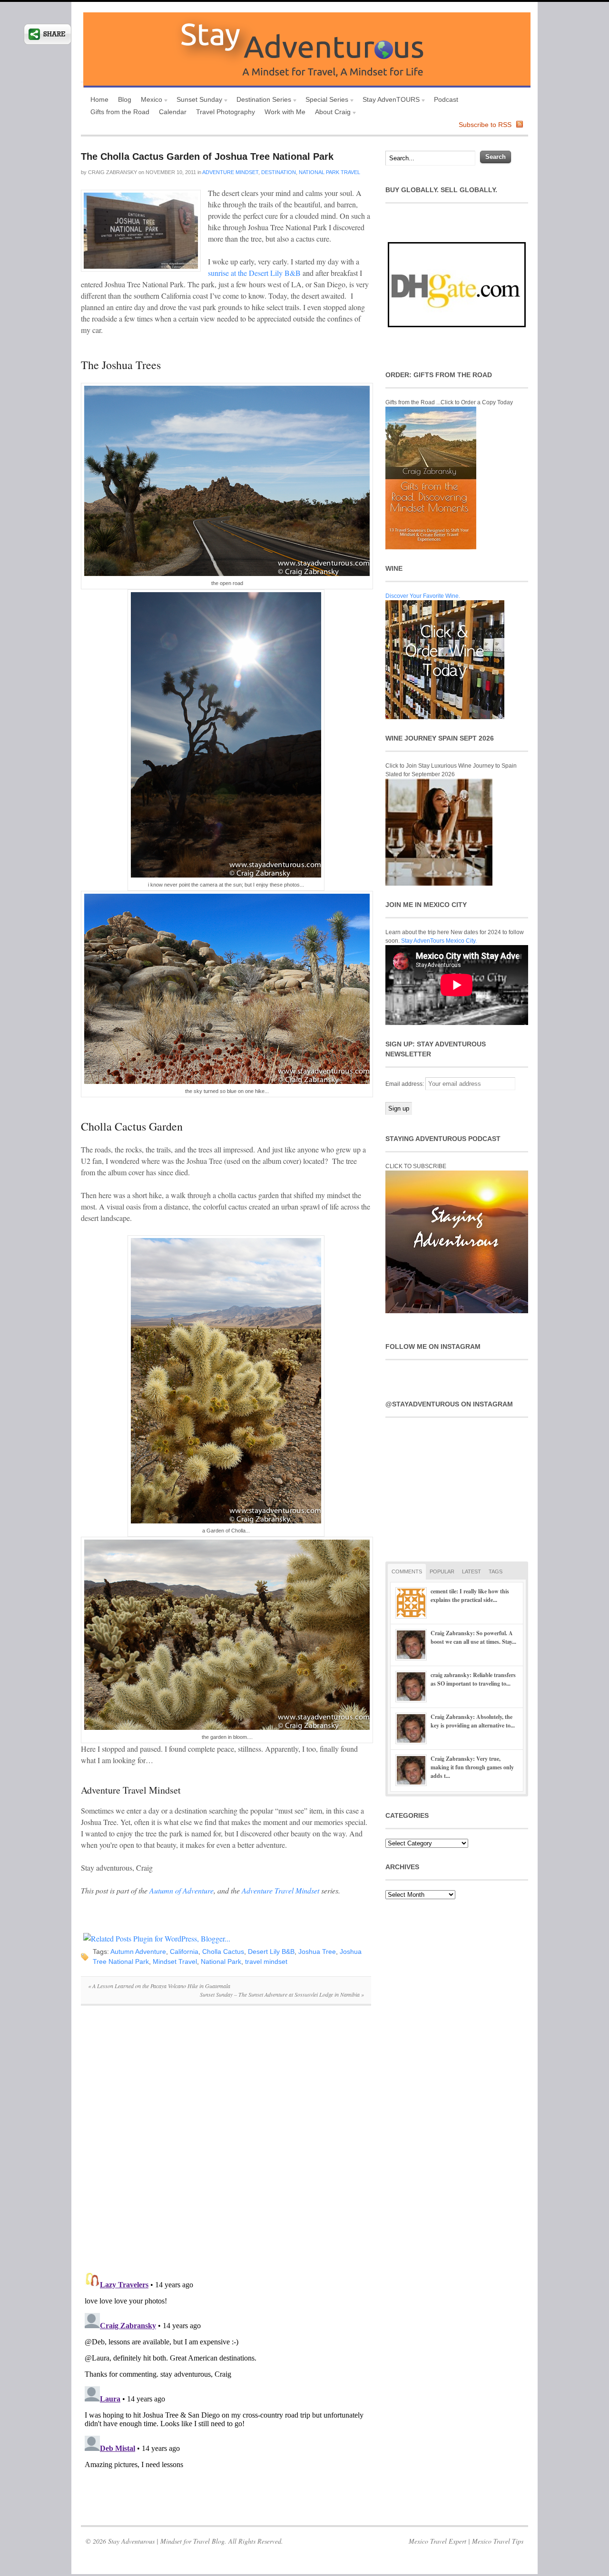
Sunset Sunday (197, 101)
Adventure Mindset (230, 172)
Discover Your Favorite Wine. (423, 596)
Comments (407, 1571)
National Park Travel (329, 172)
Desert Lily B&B (271, 1952)
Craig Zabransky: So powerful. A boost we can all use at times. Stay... (473, 1637)
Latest (471, 1571)
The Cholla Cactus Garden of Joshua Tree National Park (207, 156)
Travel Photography (226, 112)
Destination (279, 172)
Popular (442, 1571)
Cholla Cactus (223, 1952)
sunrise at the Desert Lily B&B (254, 273)
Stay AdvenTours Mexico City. (439, 941)
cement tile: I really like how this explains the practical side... (470, 1595)
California (184, 1952)
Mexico (149, 101)
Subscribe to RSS (485, 125)
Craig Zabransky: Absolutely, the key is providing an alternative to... (473, 1721)
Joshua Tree (317, 1952)
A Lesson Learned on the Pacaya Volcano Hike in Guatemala (159, 1986)
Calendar (173, 112)
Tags (496, 1571)
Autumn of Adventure (182, 1890)
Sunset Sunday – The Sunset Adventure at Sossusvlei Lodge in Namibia (282, 1994)
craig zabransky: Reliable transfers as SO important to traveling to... (473, 1679)
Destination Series (261, 101)
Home (99, 99)
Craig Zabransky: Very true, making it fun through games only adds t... (472, 1767)
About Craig (330, 113)
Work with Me (285, 112)
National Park (221, 1961)
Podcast (446, 99)
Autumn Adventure (138, 1952)
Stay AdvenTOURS (389, 101)
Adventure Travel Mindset (280, 1890)
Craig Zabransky (113, 172)
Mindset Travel (175, 1961)
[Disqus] (226, 2144)
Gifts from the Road (120, 112)
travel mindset (266, 1961)
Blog (125, 99)
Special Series (324, 101)
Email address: (405, 1084)
